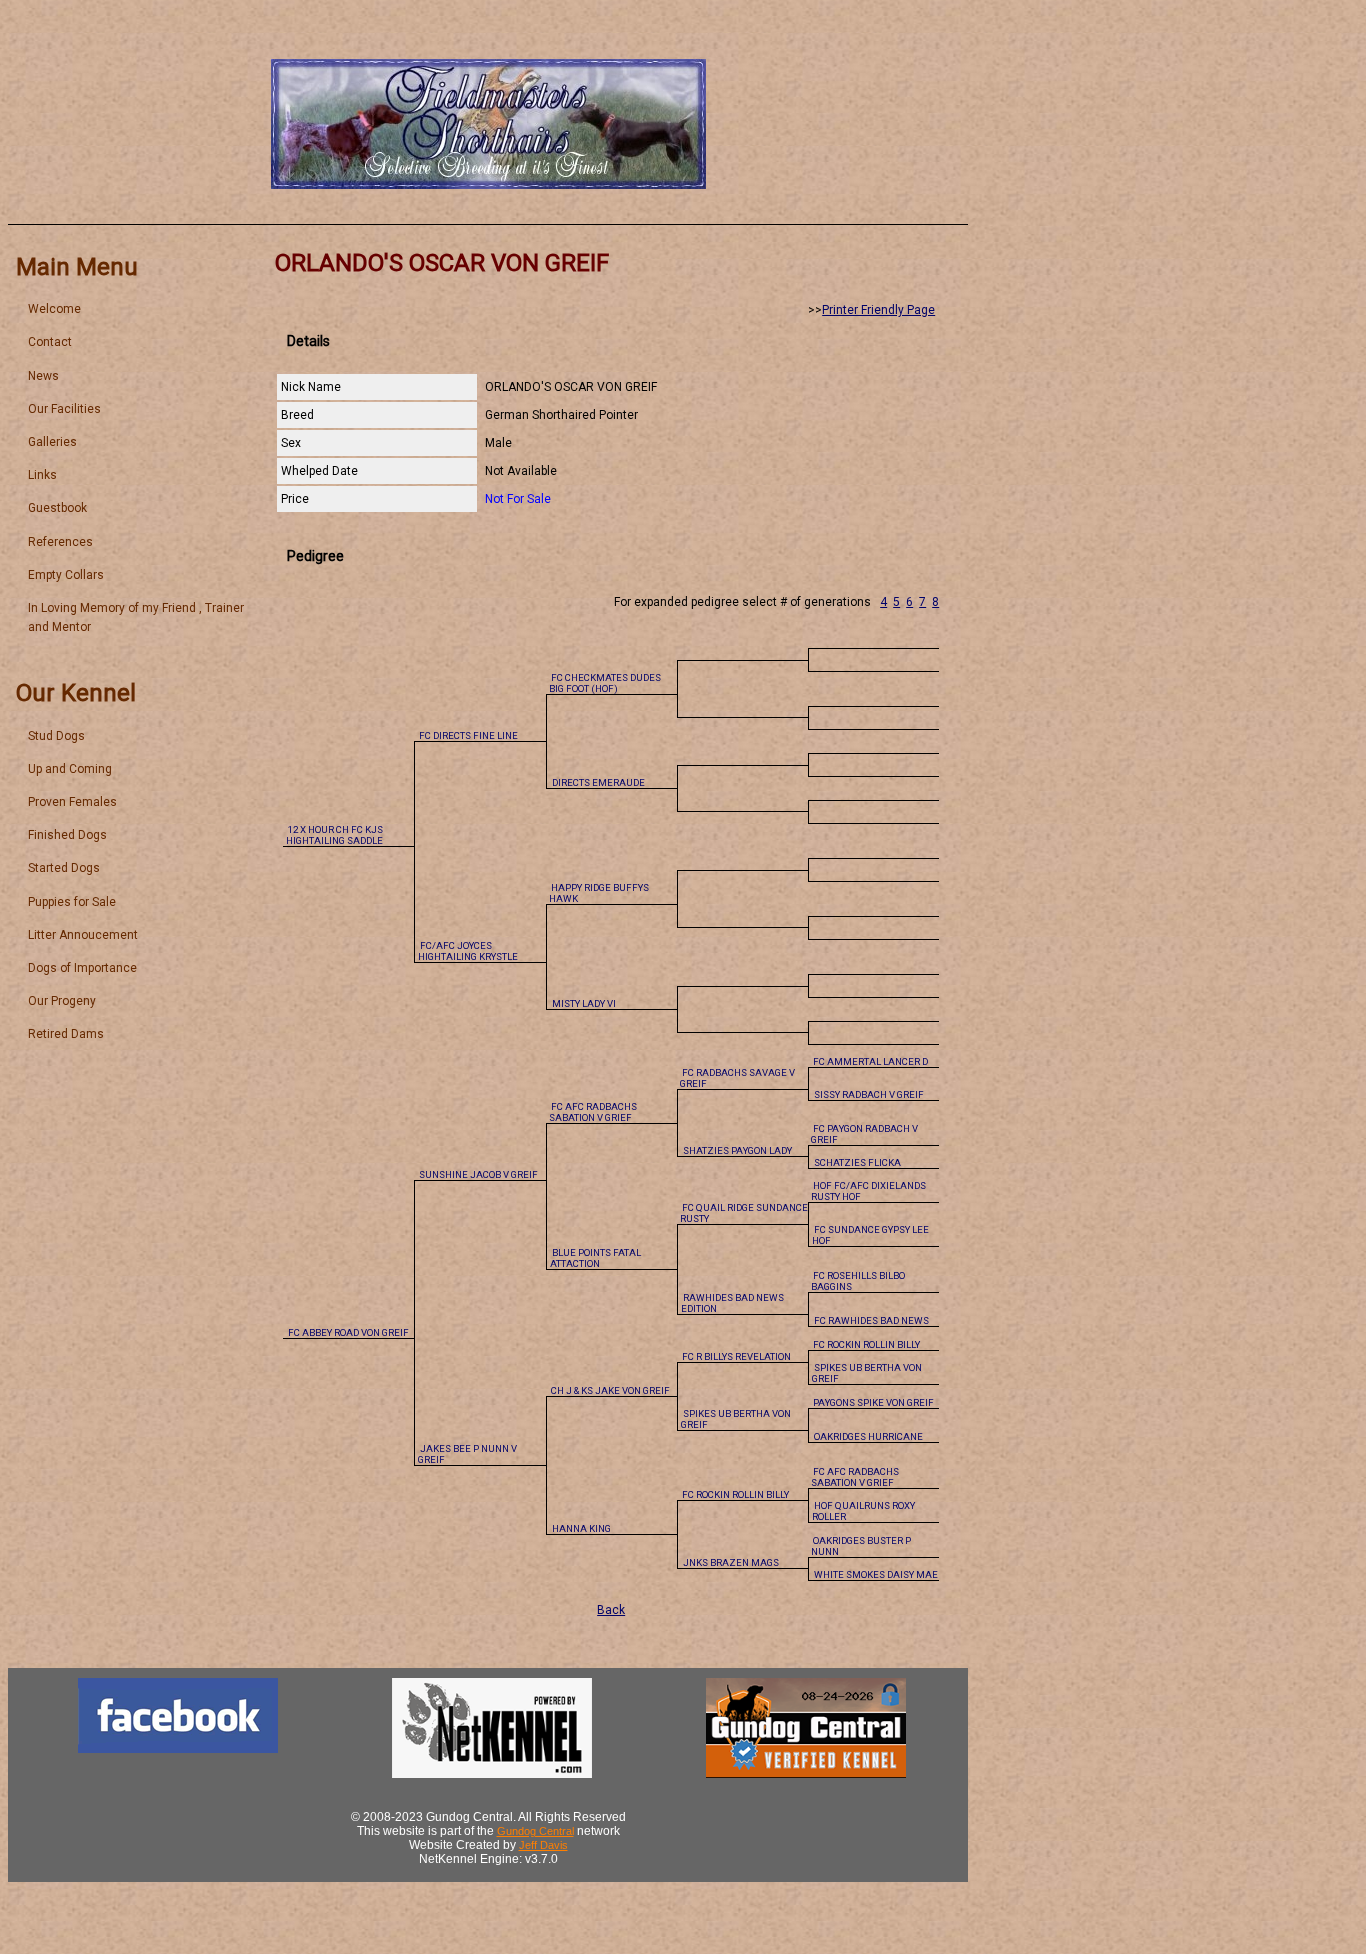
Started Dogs (64, 868)
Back (611, 1610)
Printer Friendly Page (878, 310)
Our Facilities (64, 409)
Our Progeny (62, 1001)
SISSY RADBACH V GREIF (869, 1094)
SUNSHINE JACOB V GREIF (478, 1174)
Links (42, 475)
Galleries (52, 442)
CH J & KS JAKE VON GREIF (610, 1390)
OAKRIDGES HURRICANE (868, 1436)
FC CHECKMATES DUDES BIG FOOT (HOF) (605, 683)
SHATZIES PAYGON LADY (737, 1150)
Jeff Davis (543, 1845)
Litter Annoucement (83, 935)
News (43, 376)
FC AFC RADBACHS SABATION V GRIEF (593, 1112)
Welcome (54, 309)
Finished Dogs (67, 835)
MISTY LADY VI (584, 1003)
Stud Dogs (56, 736)
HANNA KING (581, 1528)
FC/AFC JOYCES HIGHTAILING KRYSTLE (468, 951)
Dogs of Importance (82, 968)
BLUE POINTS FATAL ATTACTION (595, 1258)
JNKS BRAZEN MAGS (731, 1562)
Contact (50, 342)
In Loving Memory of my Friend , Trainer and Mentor (136, 617)
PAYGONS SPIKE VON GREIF (873, 1402)
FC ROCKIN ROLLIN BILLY (866, 1344)
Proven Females (72, 802)
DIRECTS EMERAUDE (598, 782)
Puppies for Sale (72, 902)
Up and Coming (70, 769)
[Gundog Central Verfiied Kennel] (806, 1774)
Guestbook (57, 508)
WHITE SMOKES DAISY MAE (876, 1574)
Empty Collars (66, 575)
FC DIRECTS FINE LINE (468, 735)
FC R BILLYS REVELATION (736, 1356)
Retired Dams (66, 1034)
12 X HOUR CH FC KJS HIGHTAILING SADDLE (334, 835)
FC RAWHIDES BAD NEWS (871, 1320)
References (60, 542)
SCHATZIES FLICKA (857, 1162)
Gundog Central (535, 1831)
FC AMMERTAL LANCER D (870, 1061)
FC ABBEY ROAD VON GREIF (348, 1332)
